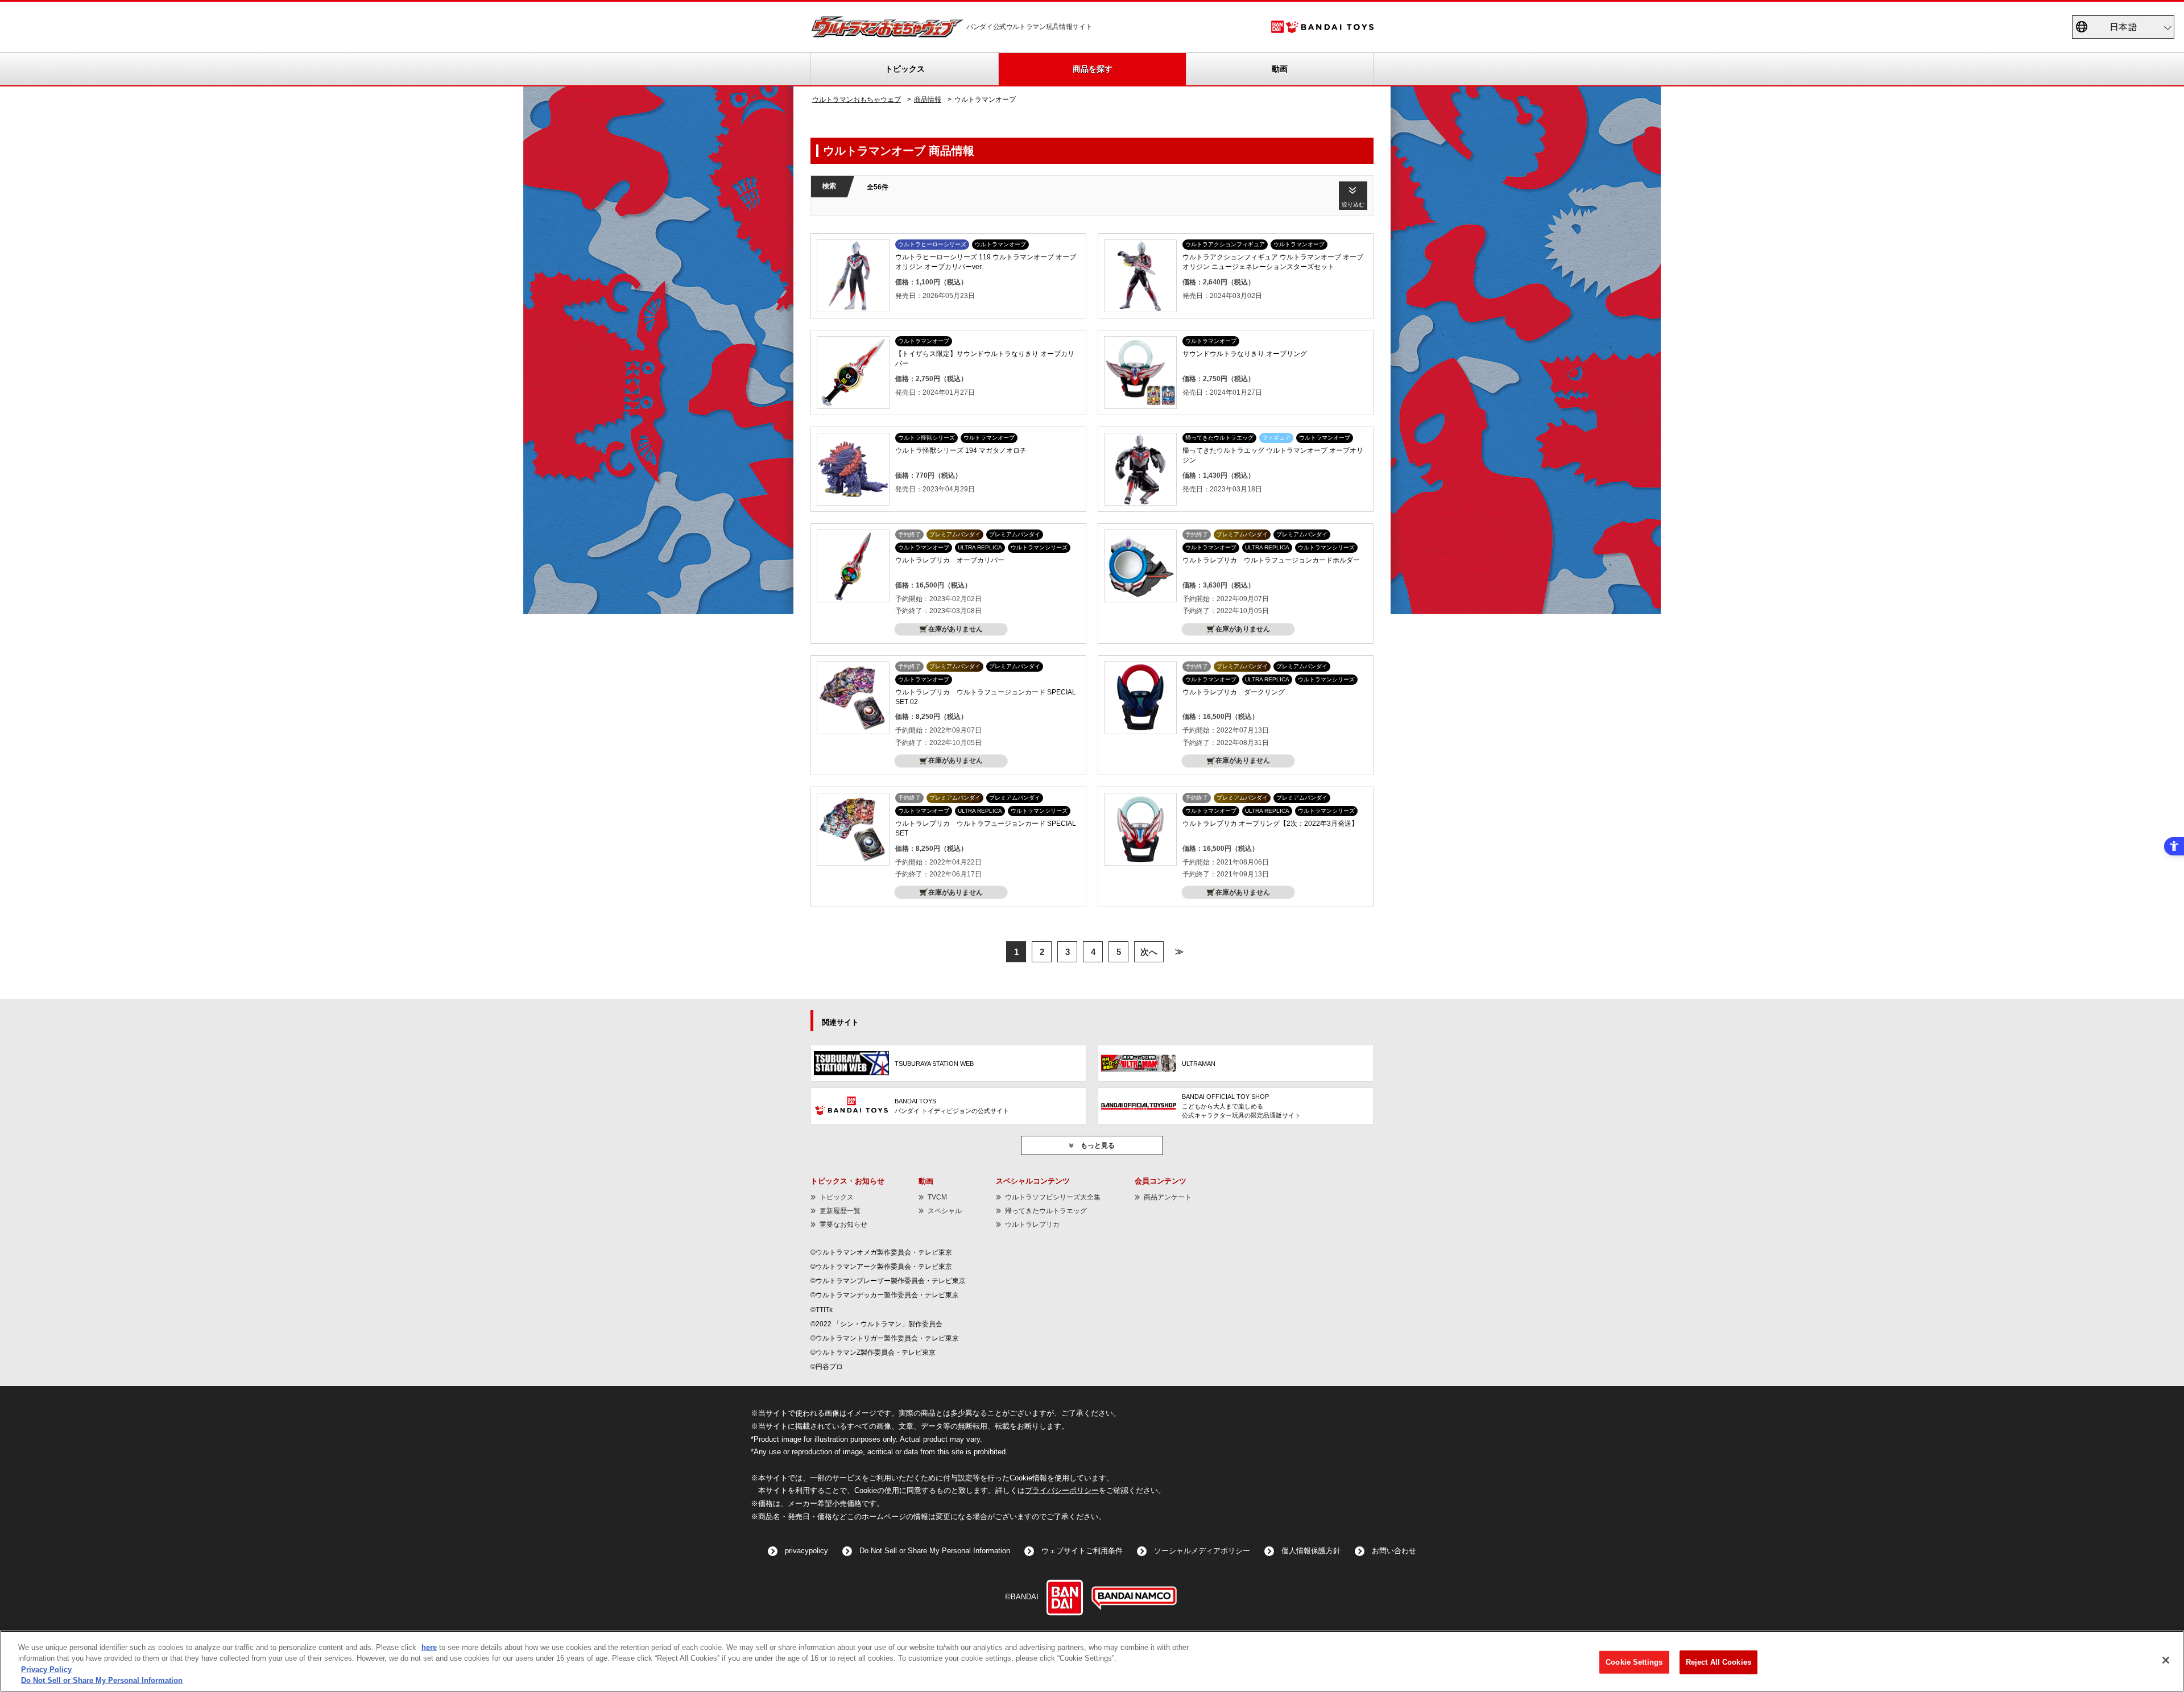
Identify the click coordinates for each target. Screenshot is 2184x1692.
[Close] (2166, 1660)
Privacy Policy (46, 1670)
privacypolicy (806, 1551)
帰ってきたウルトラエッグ (1046, 1211)
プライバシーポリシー (1062, 1491)
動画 (1280, 69)
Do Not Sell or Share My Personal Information (935, 1551)
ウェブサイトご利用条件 (1082, 1551)
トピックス (905, 69)
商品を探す (1093, 69)
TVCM (937, 1197)
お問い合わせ (1394, 1551)
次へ (1149, 952)
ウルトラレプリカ (1032, 1224)
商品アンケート (1168, 1197)
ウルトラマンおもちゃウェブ (857, 100)
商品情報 (928, 100)
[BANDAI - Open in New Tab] (1065, 1598)
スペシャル (945, 1211)
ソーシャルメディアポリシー (1202, 1551)
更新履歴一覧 (840, 1211)
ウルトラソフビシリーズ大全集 (1053, 1197)
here (429, 1647)
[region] (1092, 1661)
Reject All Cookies (1718, 1662)
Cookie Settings (1634, 1662)
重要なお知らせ (843, 1224)
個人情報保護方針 (1311, 1551)
